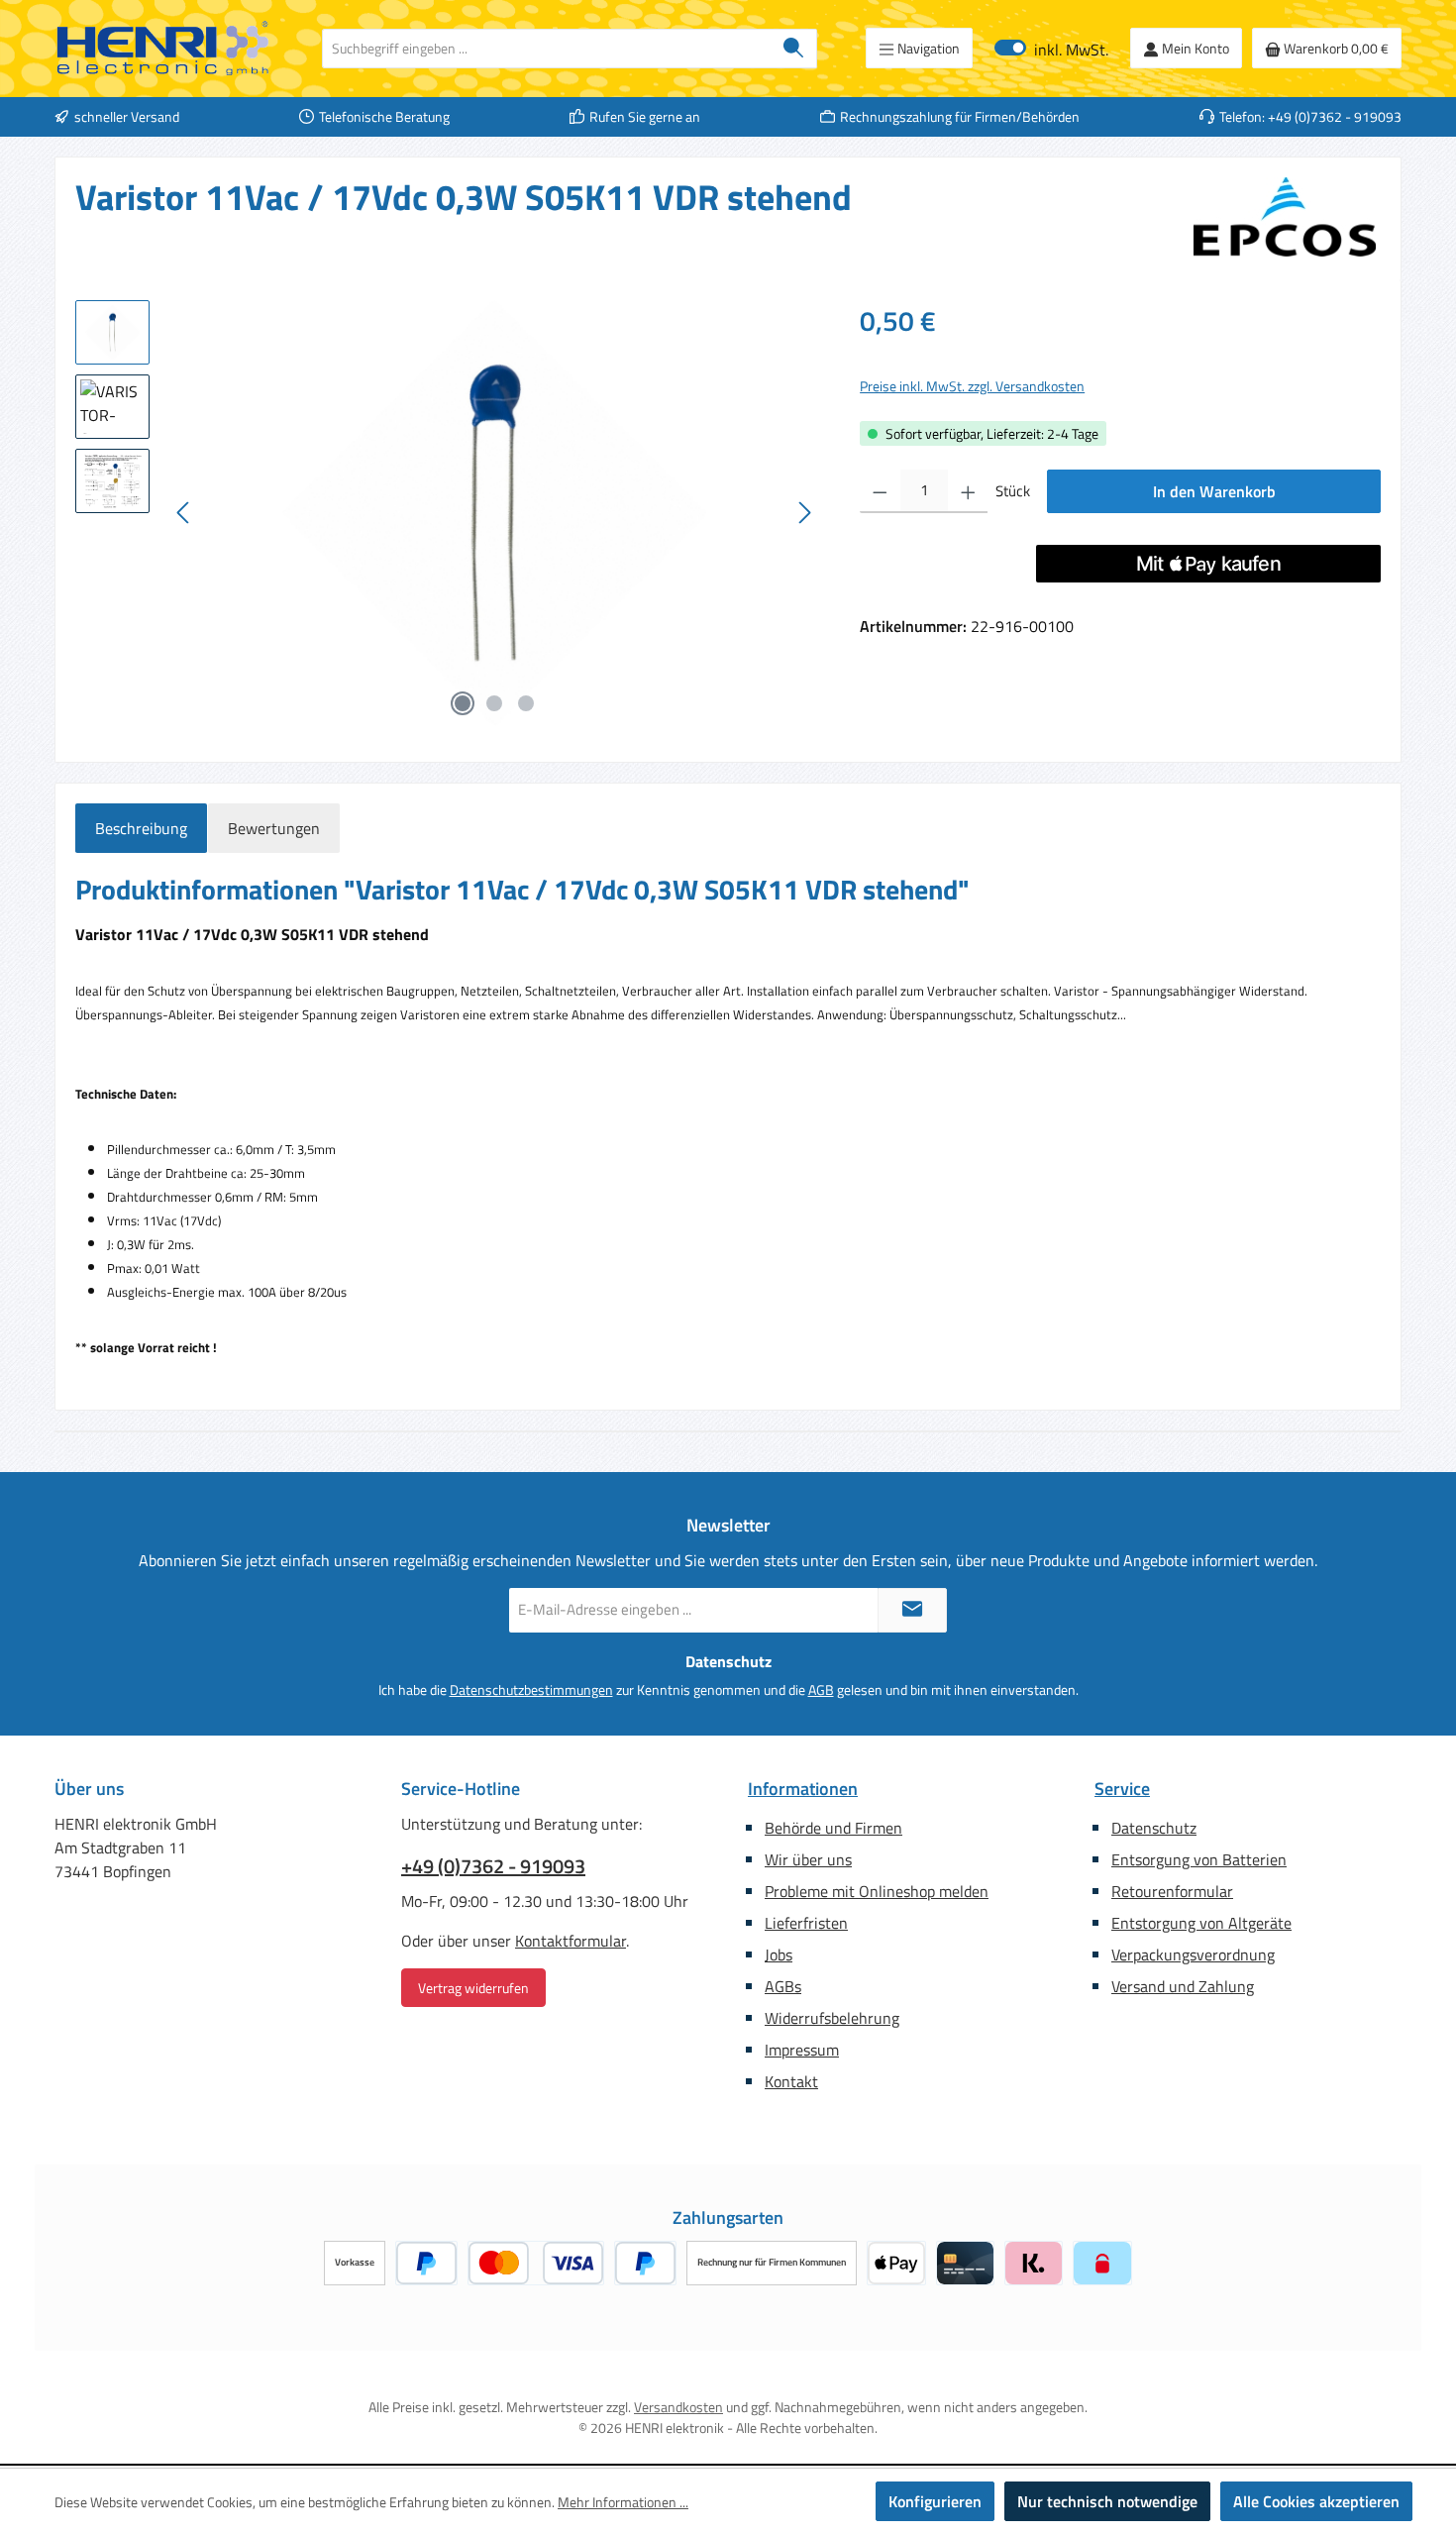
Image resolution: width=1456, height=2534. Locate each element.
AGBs (783, 1986)
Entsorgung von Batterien (1199, 1859)
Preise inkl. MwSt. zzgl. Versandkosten (972, 386)
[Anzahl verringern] (880, 491)
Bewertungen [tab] (274, 828)
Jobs (779, 1954)
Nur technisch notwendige (1107, 2501)
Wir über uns (808, 1859)
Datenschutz (1154, 1828)
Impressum (802, 2050)
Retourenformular (1172, 1891)
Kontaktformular (571, 1941)
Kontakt (791, 2081)
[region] (448, 513)
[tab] (141, 828)
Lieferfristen (806, 1923)
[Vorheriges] (184, 513)
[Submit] (912, 1610)
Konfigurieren (935, 2501)
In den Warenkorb (1214, 491)
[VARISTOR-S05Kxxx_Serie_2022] (494, 513)
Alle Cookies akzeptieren (1316, 2501)
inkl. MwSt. (1051, 48)
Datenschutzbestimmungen (531, 1689)
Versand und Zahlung (1183, 1986)
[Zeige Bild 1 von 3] (463, 703)
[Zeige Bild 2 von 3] (494, 703)
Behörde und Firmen (833, 1828)
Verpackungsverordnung (1193, 1954)
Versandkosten (678, 2407)
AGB (821, 1689)
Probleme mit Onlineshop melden (877, 1891)
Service (1122, 1789)
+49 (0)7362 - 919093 (493, 1866)
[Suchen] (794, 49)
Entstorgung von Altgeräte (1201, 1923)
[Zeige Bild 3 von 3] (526, 703)
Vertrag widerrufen (473, 1988)
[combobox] (547, 49)
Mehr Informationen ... (623, 2502)
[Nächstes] (804, 513)
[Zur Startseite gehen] (163, 49)
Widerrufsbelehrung (832, 2018)
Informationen (803, 1789)
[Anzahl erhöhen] (968, 491)
